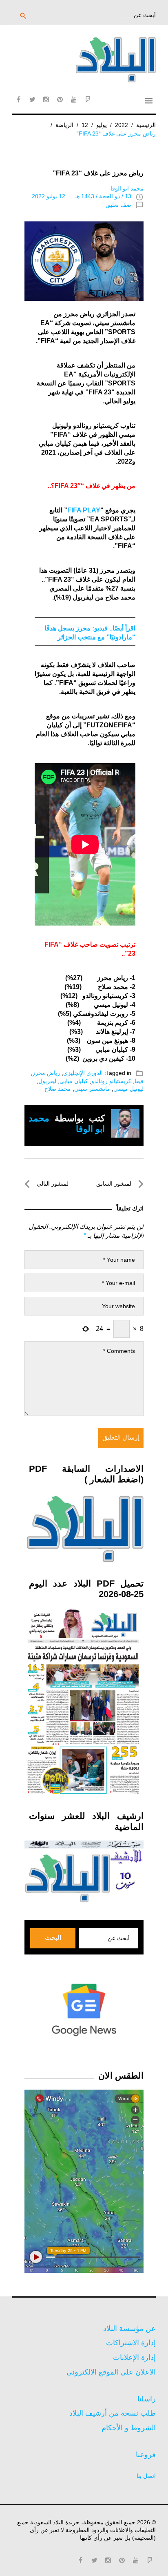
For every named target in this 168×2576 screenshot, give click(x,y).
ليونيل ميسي (128, 1089)
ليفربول (47, 1081)
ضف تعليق (118, 205)
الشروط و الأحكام (129, 2428)
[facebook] (18, 99)
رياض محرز (46, 1073)
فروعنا (146, 2455)
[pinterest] (60, 99)
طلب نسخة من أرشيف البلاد (113, 2413)
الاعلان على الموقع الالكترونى (111, 2372)
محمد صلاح (58, 1089)
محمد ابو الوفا (127, 188)
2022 (122, 125)
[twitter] (32, 99)
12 (85, 125)
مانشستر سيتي (92, 1089)
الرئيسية (146, 125)
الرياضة (64, 125)
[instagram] (46, 99)
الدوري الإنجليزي (83, 1073)
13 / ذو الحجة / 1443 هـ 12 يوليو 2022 (82, 196)
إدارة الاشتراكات (131, 2343)
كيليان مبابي (74, 1081)
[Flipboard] (88, 99)
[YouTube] (74, 99)
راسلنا (147, 2399)
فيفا (139, 1081)
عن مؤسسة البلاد (129, 2329)
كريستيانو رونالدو (111, 1081)
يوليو (102, 125)
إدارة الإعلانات (134, 2357)
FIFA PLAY (84, 510)
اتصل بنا (146, 2476)
